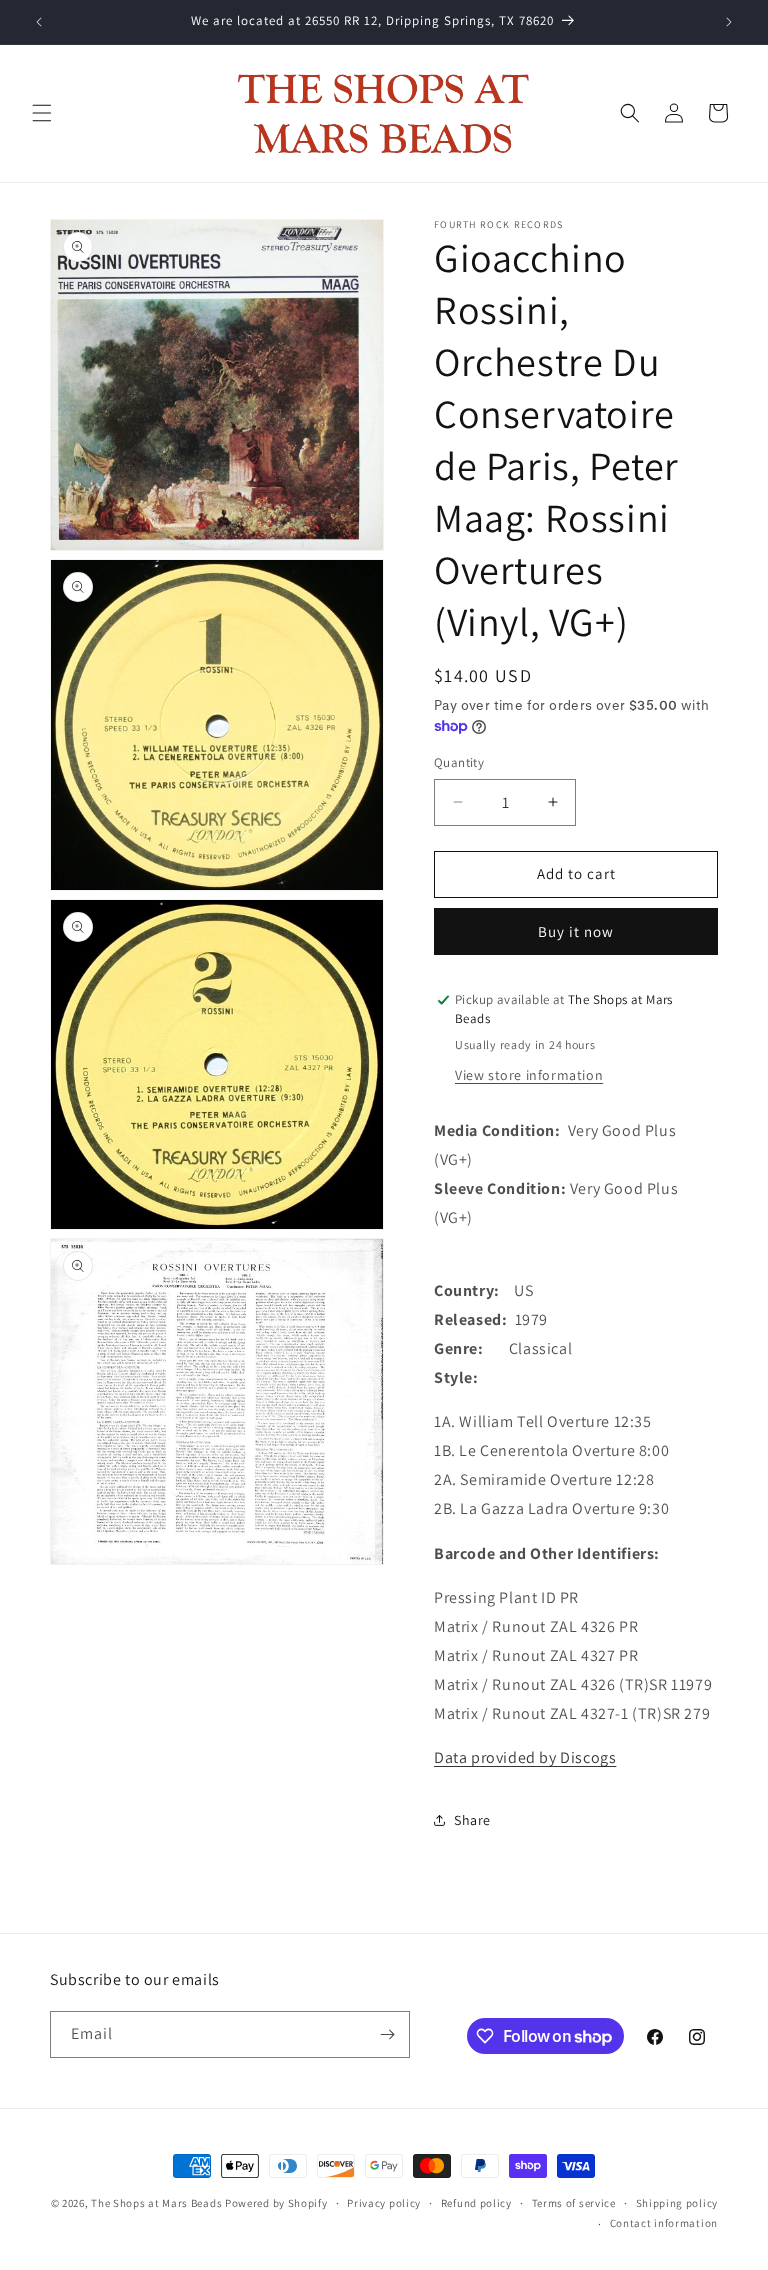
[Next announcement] (729, 22)
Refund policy (476, 2203)
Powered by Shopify (276, 2203)
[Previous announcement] (39, 22)
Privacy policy (384, 2203)
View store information (529, 1075)
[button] (42, 113)
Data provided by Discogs (525, 1757)
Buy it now (576, 931)
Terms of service (574, 2203)
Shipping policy (677, 2203)
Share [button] (472, 1820)
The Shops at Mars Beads (156, 2203)
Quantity (459, 762)
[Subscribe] (387, 2034)
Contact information (664, 2223)
